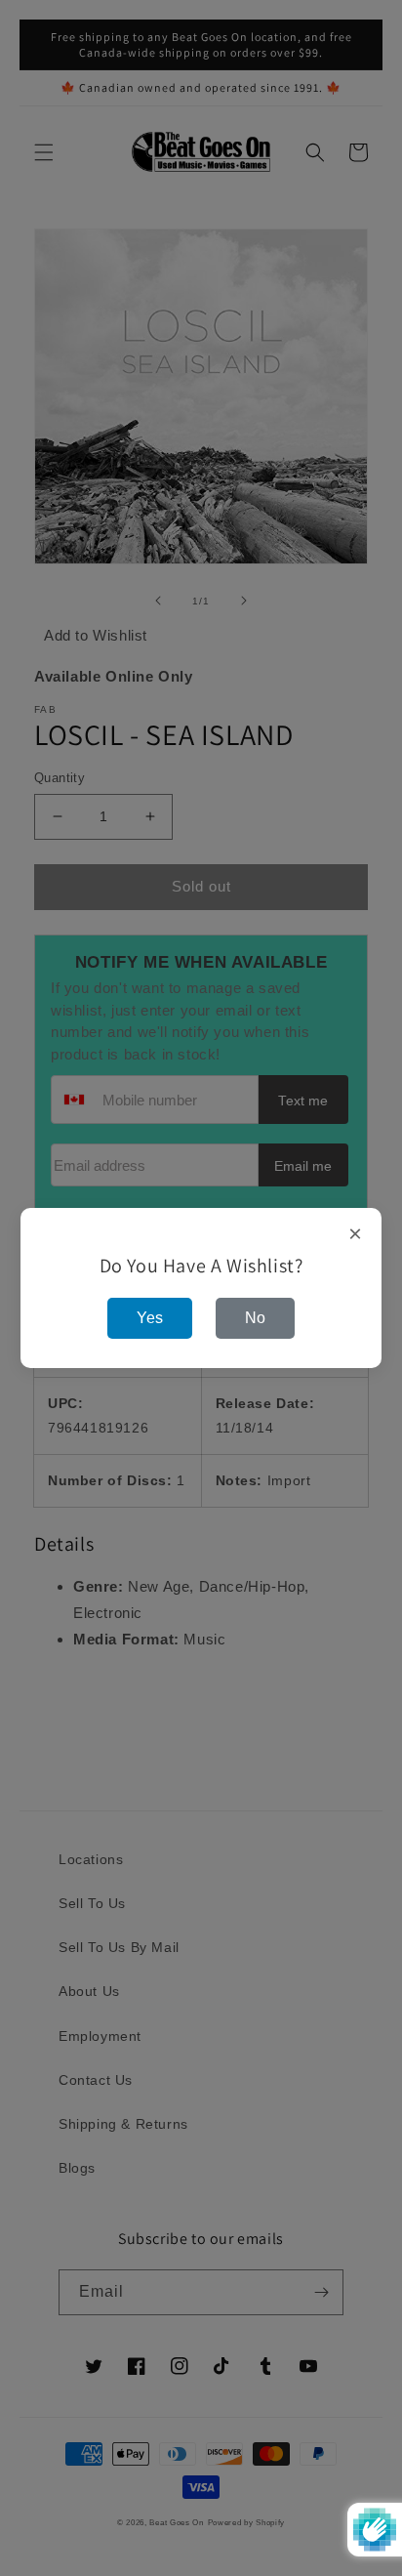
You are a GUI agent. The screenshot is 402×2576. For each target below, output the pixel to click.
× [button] (356, 1234)
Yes (150, 1318)
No (255, 1318)
